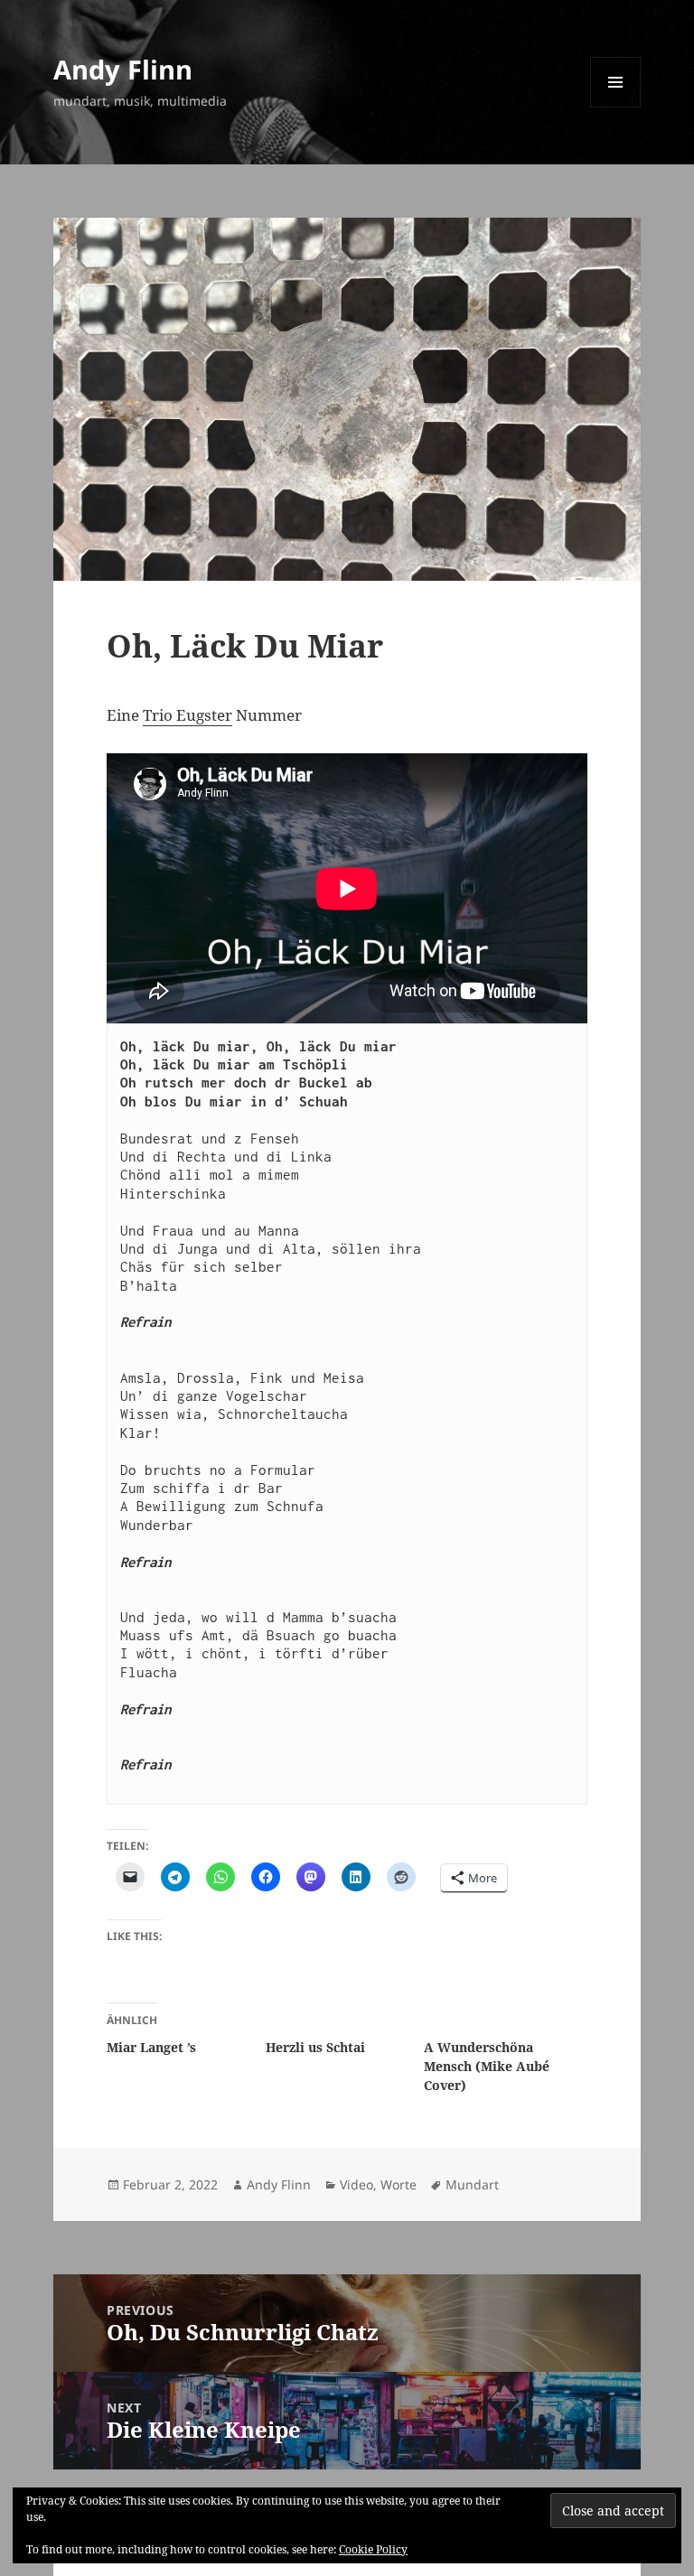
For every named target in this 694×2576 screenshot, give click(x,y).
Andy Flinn (123, 69)
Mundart (472, 2184)
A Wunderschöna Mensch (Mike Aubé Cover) (487, 2066)
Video (356, 2184)
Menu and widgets (616, 107)
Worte (399, 2184)
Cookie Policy (373, 2549)
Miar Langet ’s (151, 2047)
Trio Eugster (188, 715)
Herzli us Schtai (315, 2047)
